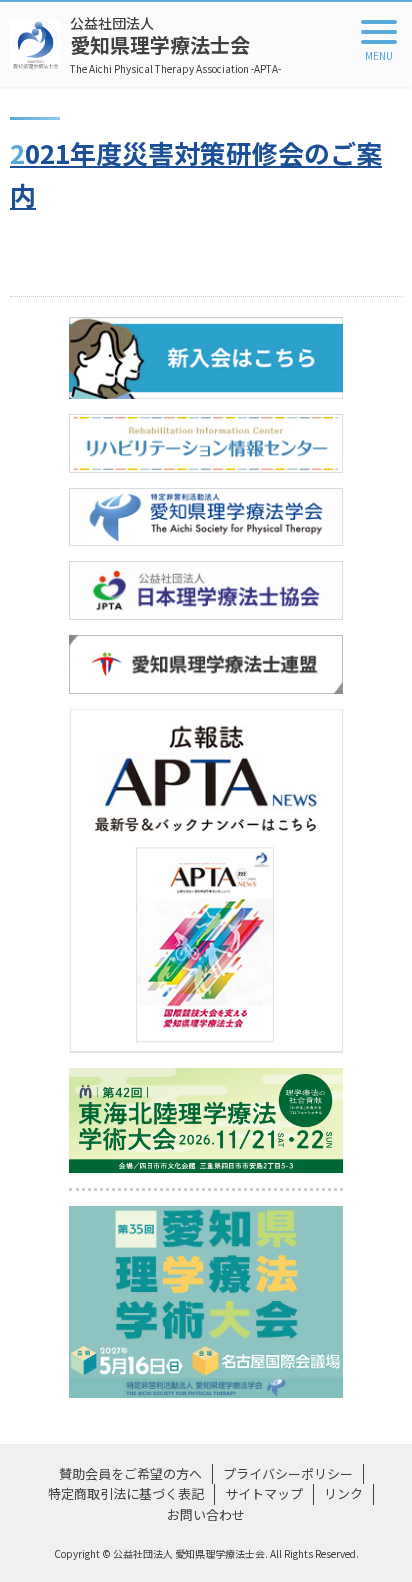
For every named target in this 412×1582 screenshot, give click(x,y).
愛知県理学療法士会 (175, 44)
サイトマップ (264, 1493)
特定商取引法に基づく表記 (126, 1493)
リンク (343, 1493)
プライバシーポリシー (288, 1473)
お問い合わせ (206, 1514)
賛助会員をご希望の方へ (130, 1473)
